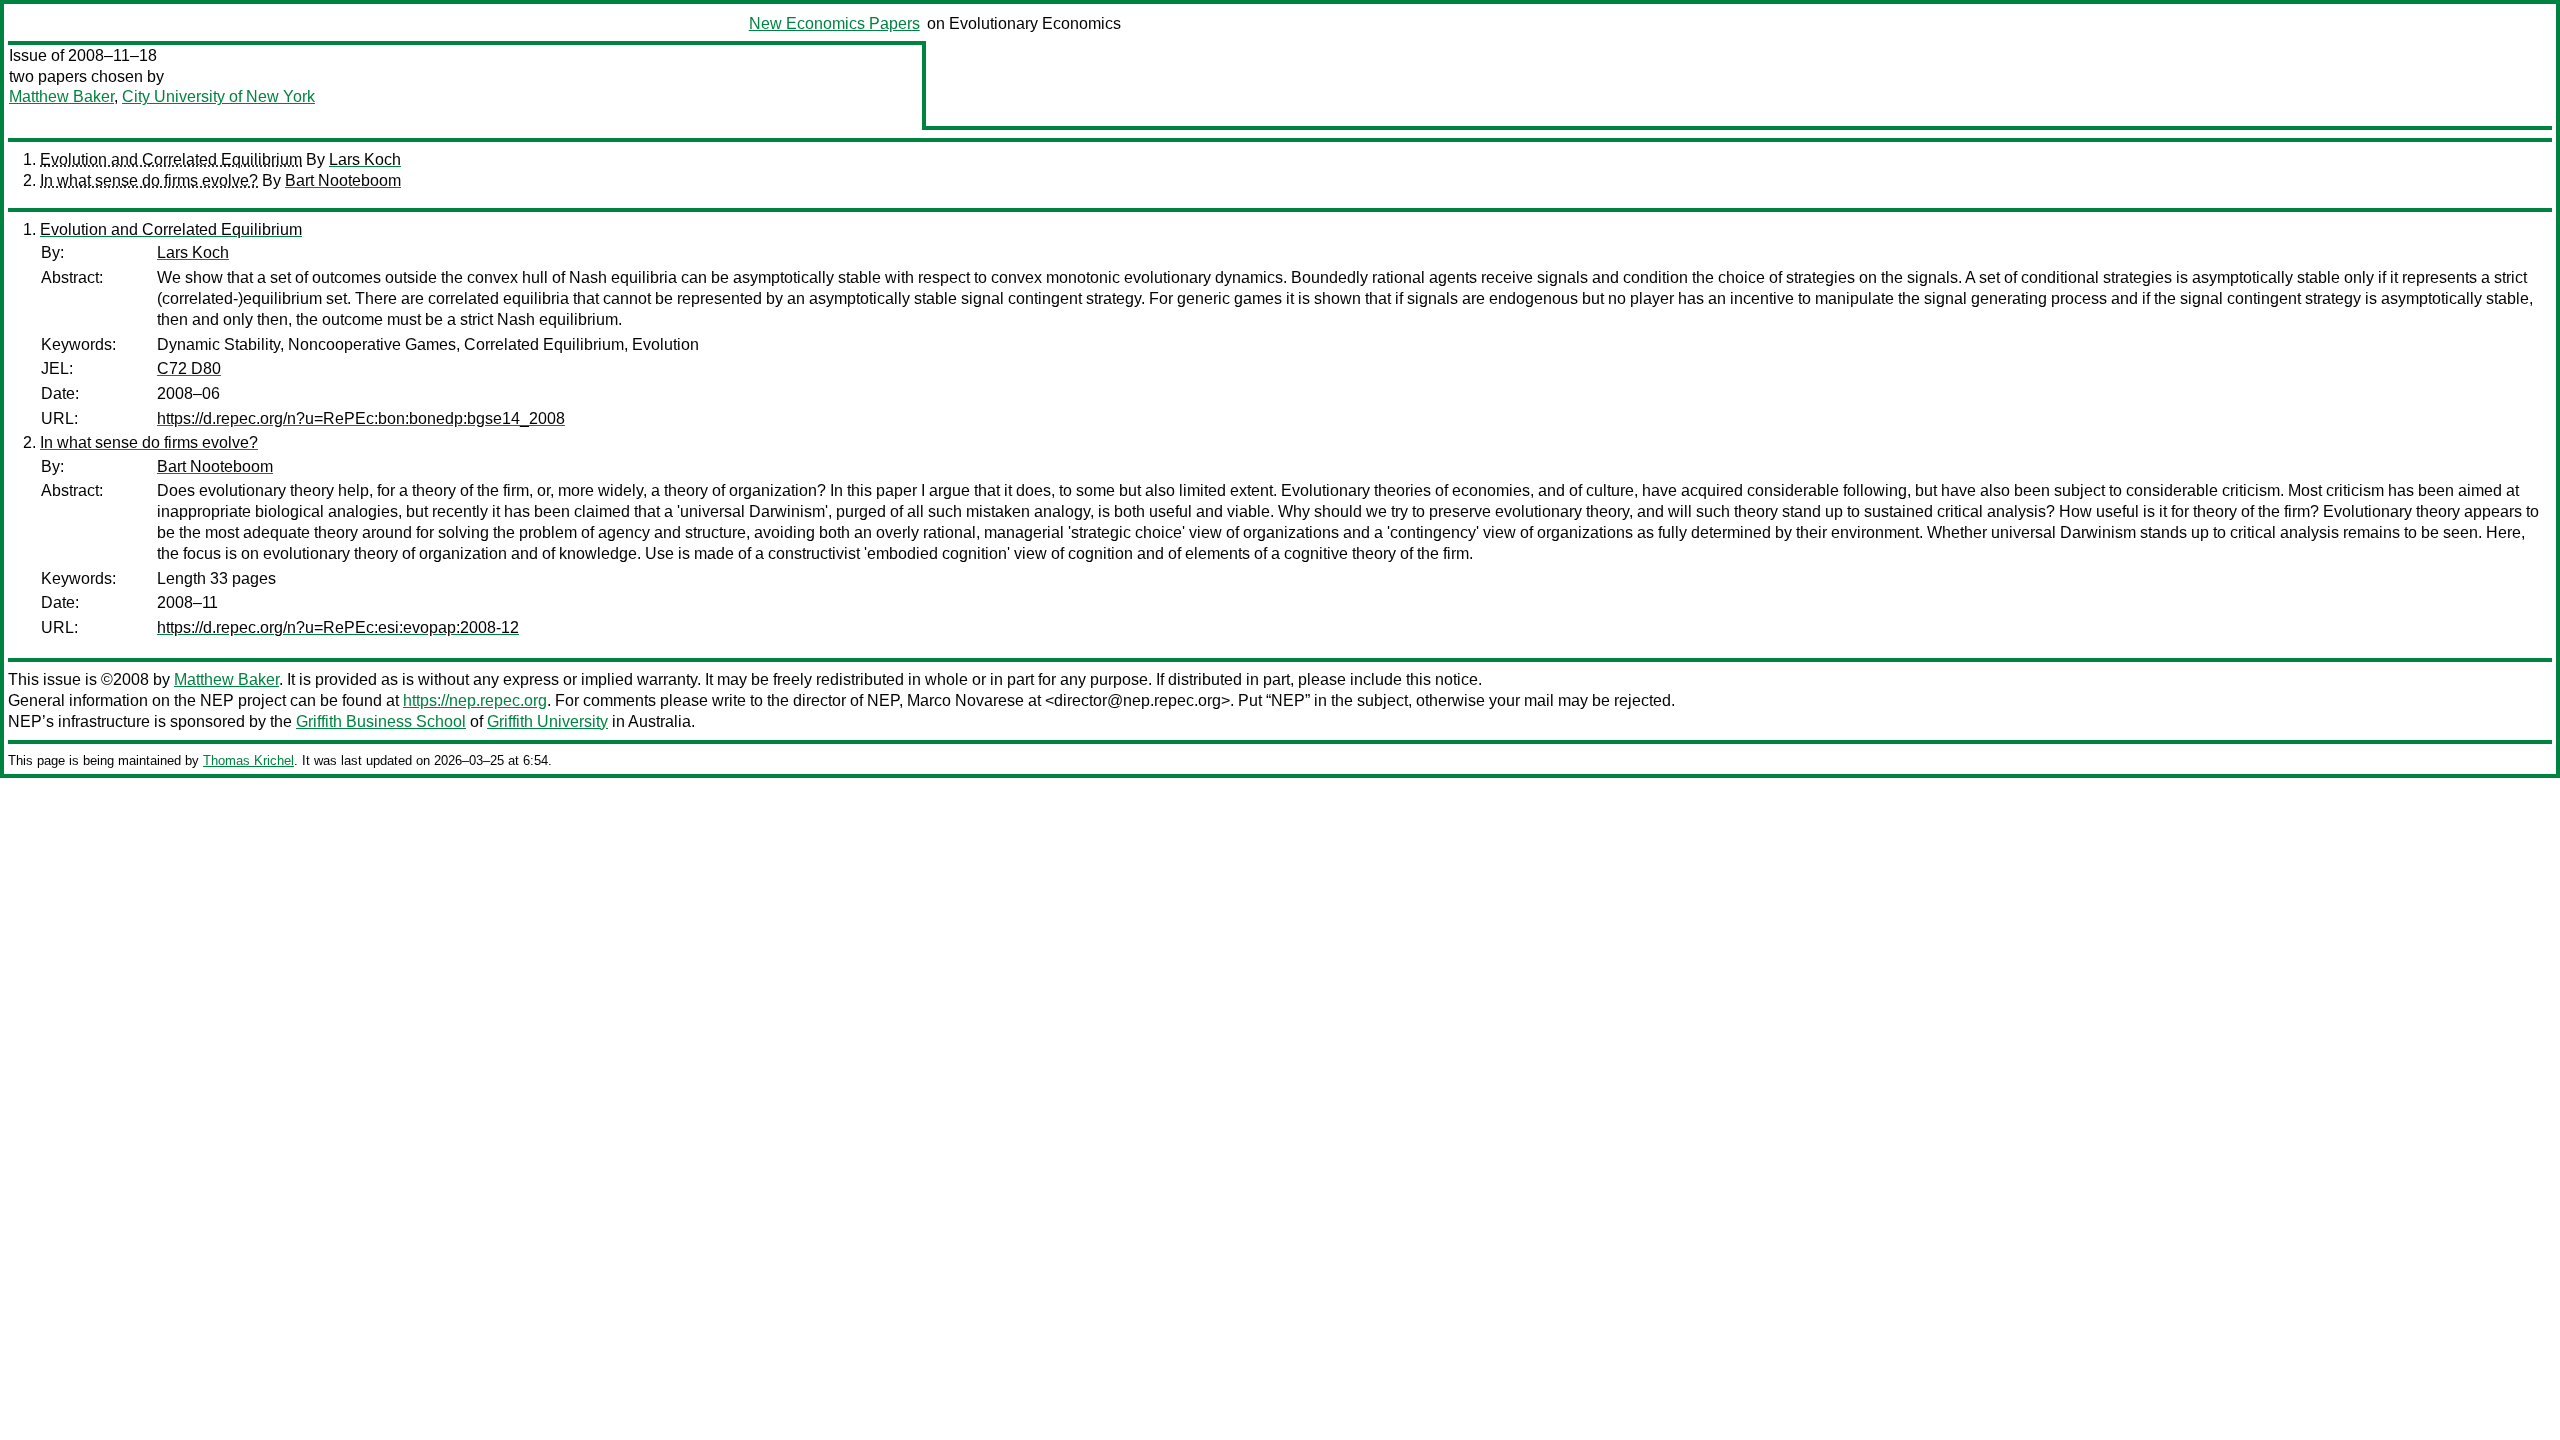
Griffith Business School (381, 721)
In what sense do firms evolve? (149, 180)
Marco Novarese (965, 700)
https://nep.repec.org (475, 700)
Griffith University (547, 721)
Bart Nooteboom (343, 180)
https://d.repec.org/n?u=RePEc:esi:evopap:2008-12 (338, 627)
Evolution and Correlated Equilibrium (171, 159)
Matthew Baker (61, 96)
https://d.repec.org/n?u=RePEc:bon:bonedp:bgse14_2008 (361, 418)
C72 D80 (189, 368)
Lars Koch (365, 159)
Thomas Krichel (248, 760)
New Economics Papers (834, 23)
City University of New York (218, 96)
